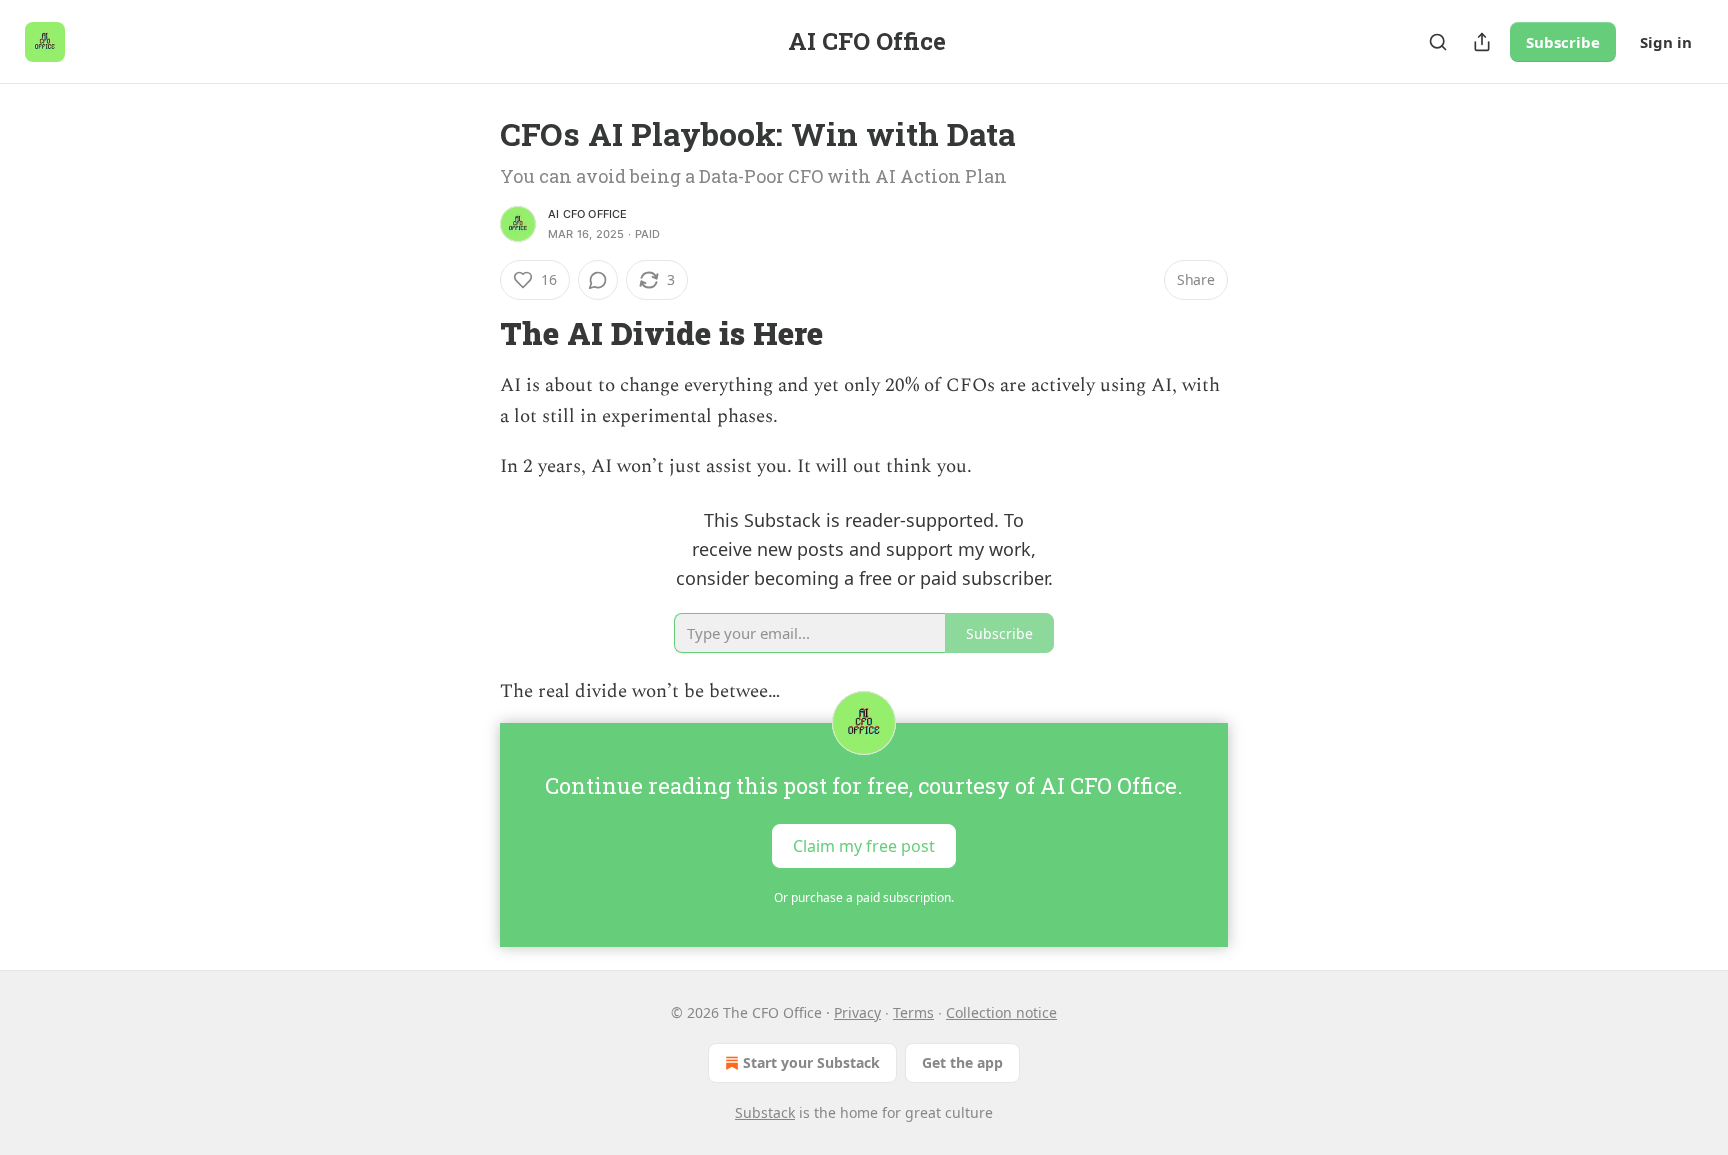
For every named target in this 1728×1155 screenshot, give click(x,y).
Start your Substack (811, 1062)
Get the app (962, 1062)
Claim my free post (864, 846)
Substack (765, 1112)
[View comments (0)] (598, 280)
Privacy (857, 1012)
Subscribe (1563, 42)
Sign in (1666, 42)
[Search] (1438, 42)
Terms (913, 1012)
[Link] (472, 334)
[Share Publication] (1482, 42)
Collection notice (1001, 1012)
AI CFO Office (588, 214)
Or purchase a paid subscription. (864, 897)
